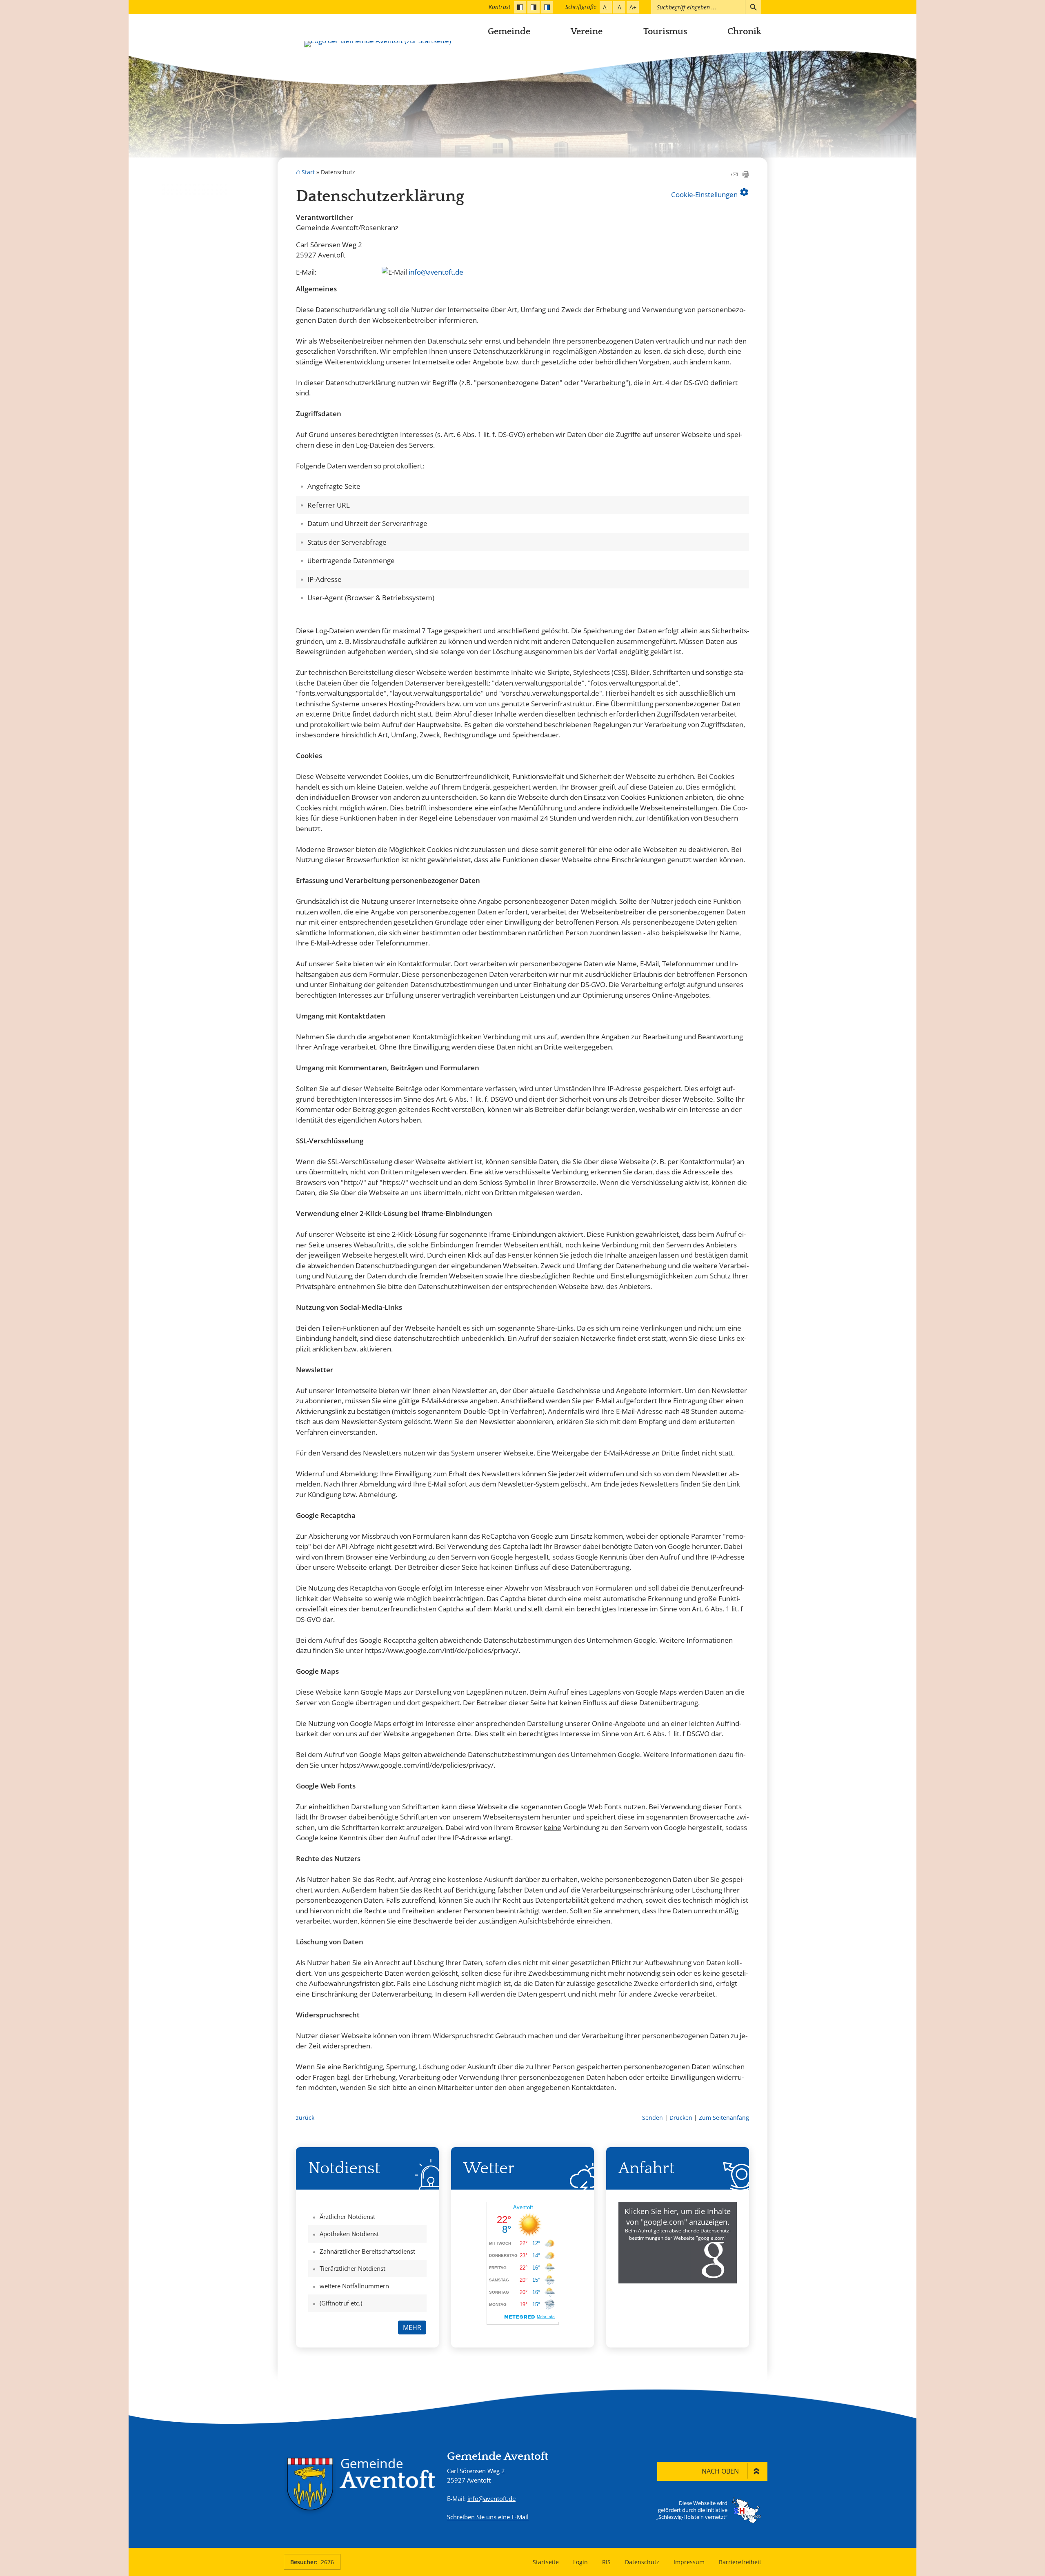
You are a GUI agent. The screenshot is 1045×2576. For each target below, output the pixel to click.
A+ (633, 7)
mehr (412, 2327)
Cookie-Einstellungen (710, 193)
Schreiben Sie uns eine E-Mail (488, 2517)
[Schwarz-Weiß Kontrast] (520, 7)
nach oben (720, 2471)
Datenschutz (642, 2562)
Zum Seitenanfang (724, 2118)
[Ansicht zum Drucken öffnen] (746, 175)
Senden (653, 2118)
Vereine (587, 32)
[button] (678, 2243)
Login (580, 2562)
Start (308, 172)
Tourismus (665, 32)
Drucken (681, 2118)
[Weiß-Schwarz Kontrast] (534, 7)
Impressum (689, 2562)
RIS (606, 2562)
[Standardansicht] (547, 7)
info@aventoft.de (436, 272)
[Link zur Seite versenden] (734, 175)
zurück (305, 2118)
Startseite (546, 2562)
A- (606, 7)
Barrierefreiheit (740, 2562)
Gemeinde (509, 32)
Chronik (744, 32)
